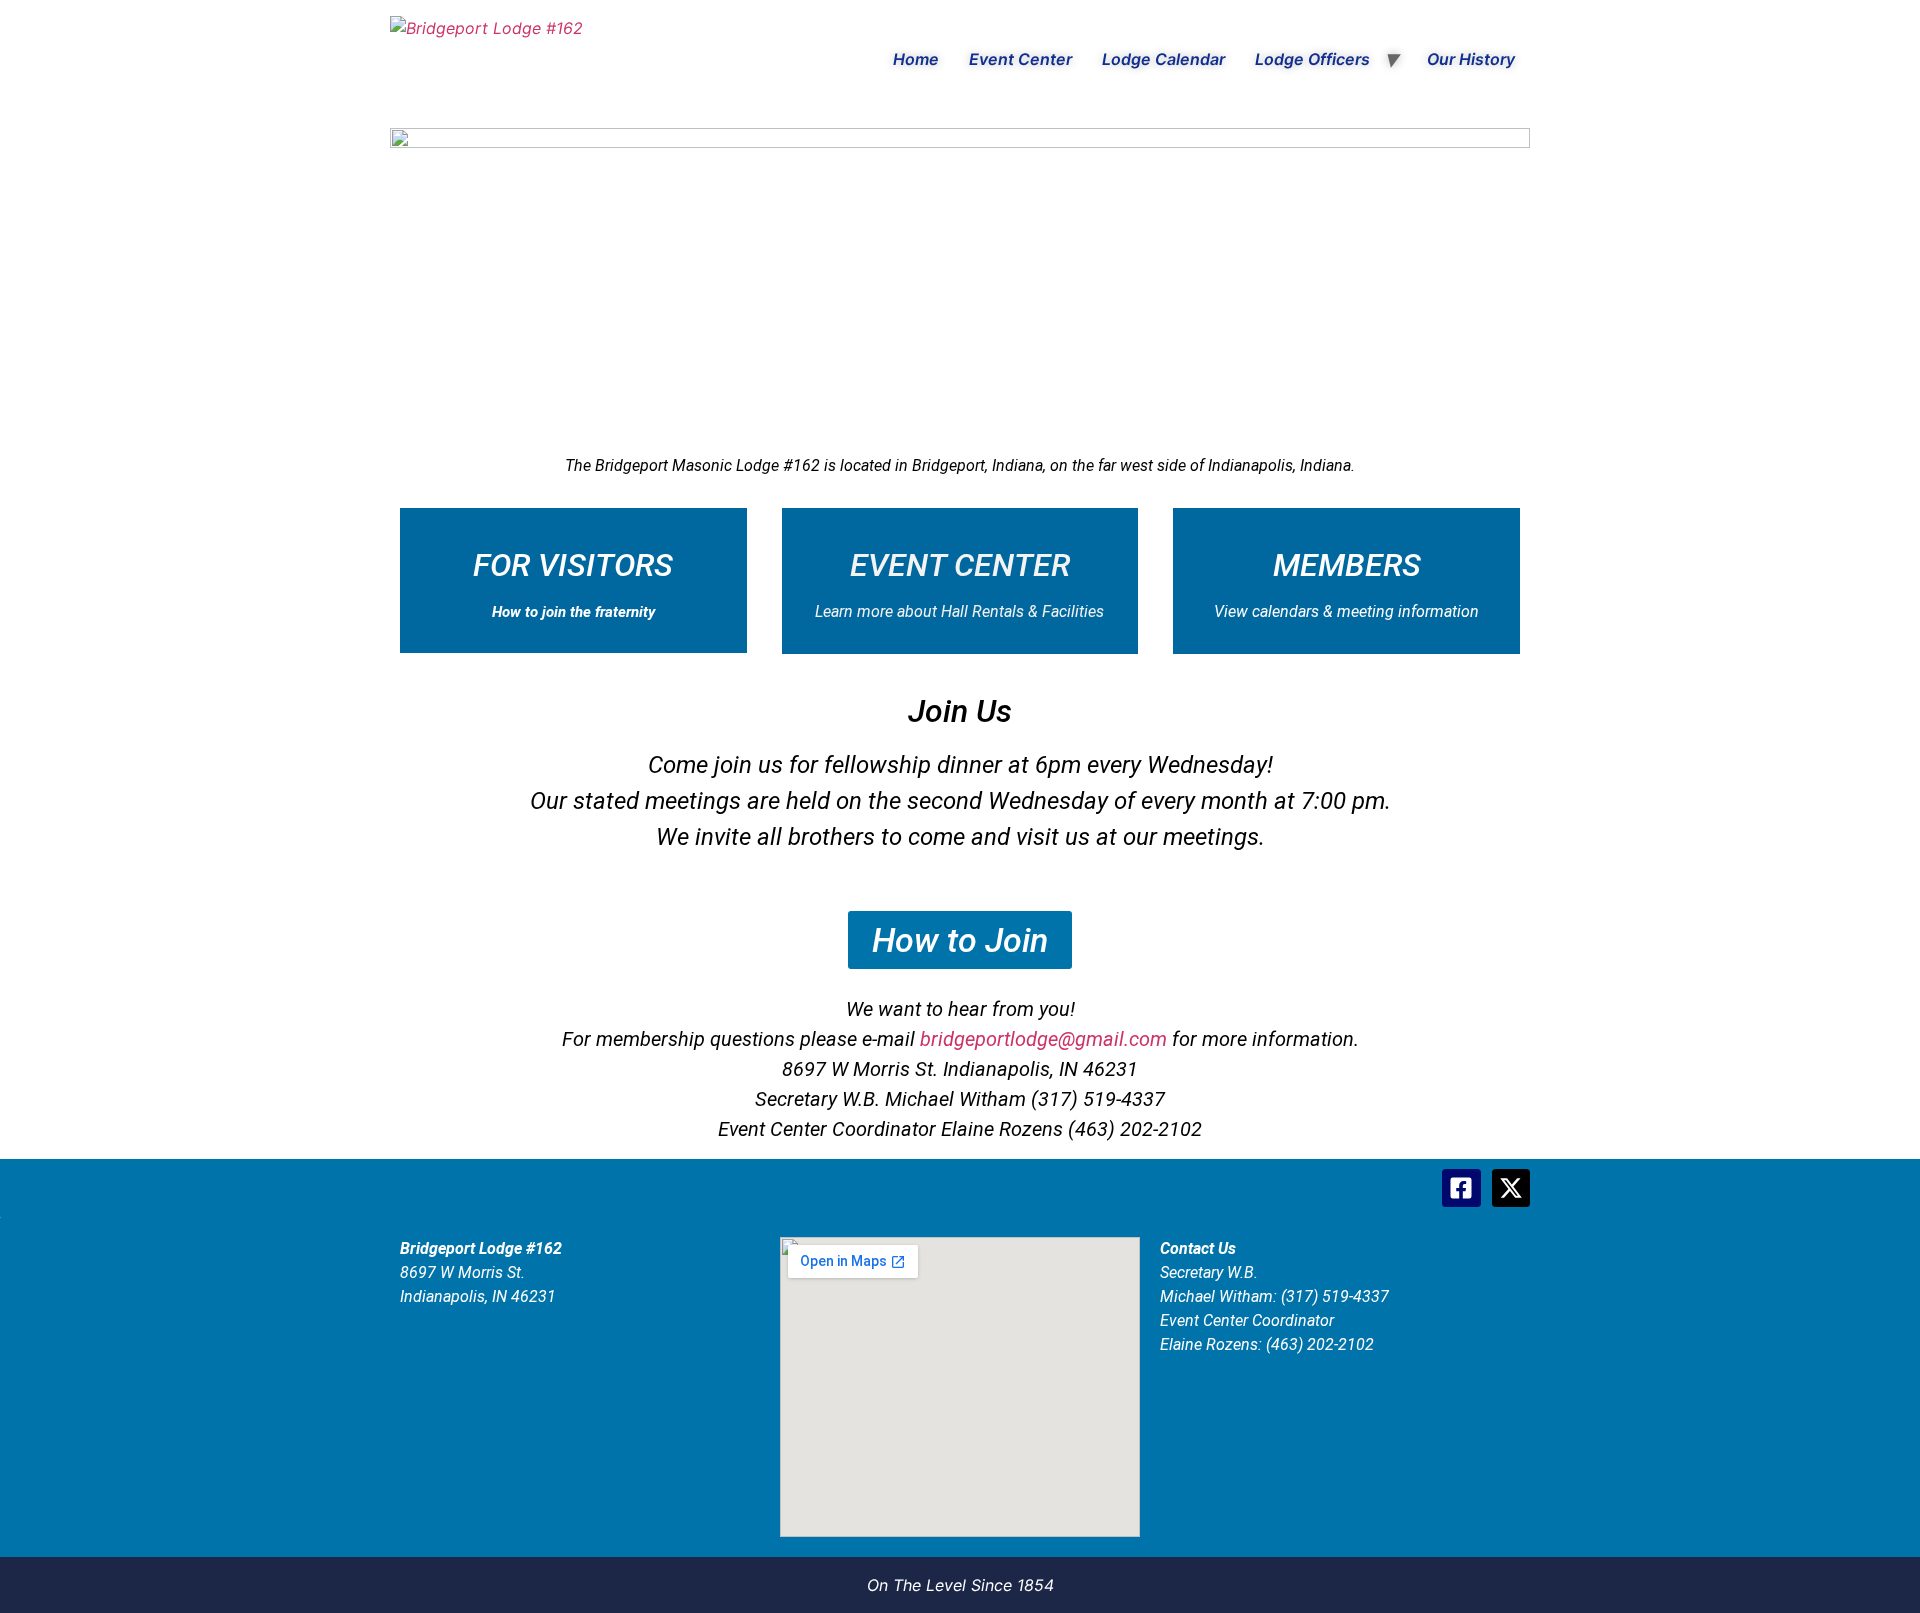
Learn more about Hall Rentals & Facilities (959, 611)
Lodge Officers (1312, 59)
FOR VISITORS (573, 565)
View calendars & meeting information (1346, 611)
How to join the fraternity (573, 612)
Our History (1471, 59)
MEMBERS (1347, 565)
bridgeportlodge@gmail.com (1043, 1039)
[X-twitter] (1511, 1188)
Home (916, 59)
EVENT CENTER (960, 565)
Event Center (1020, 59)
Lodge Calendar (1163, 59)
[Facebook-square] (1461, 1188)
